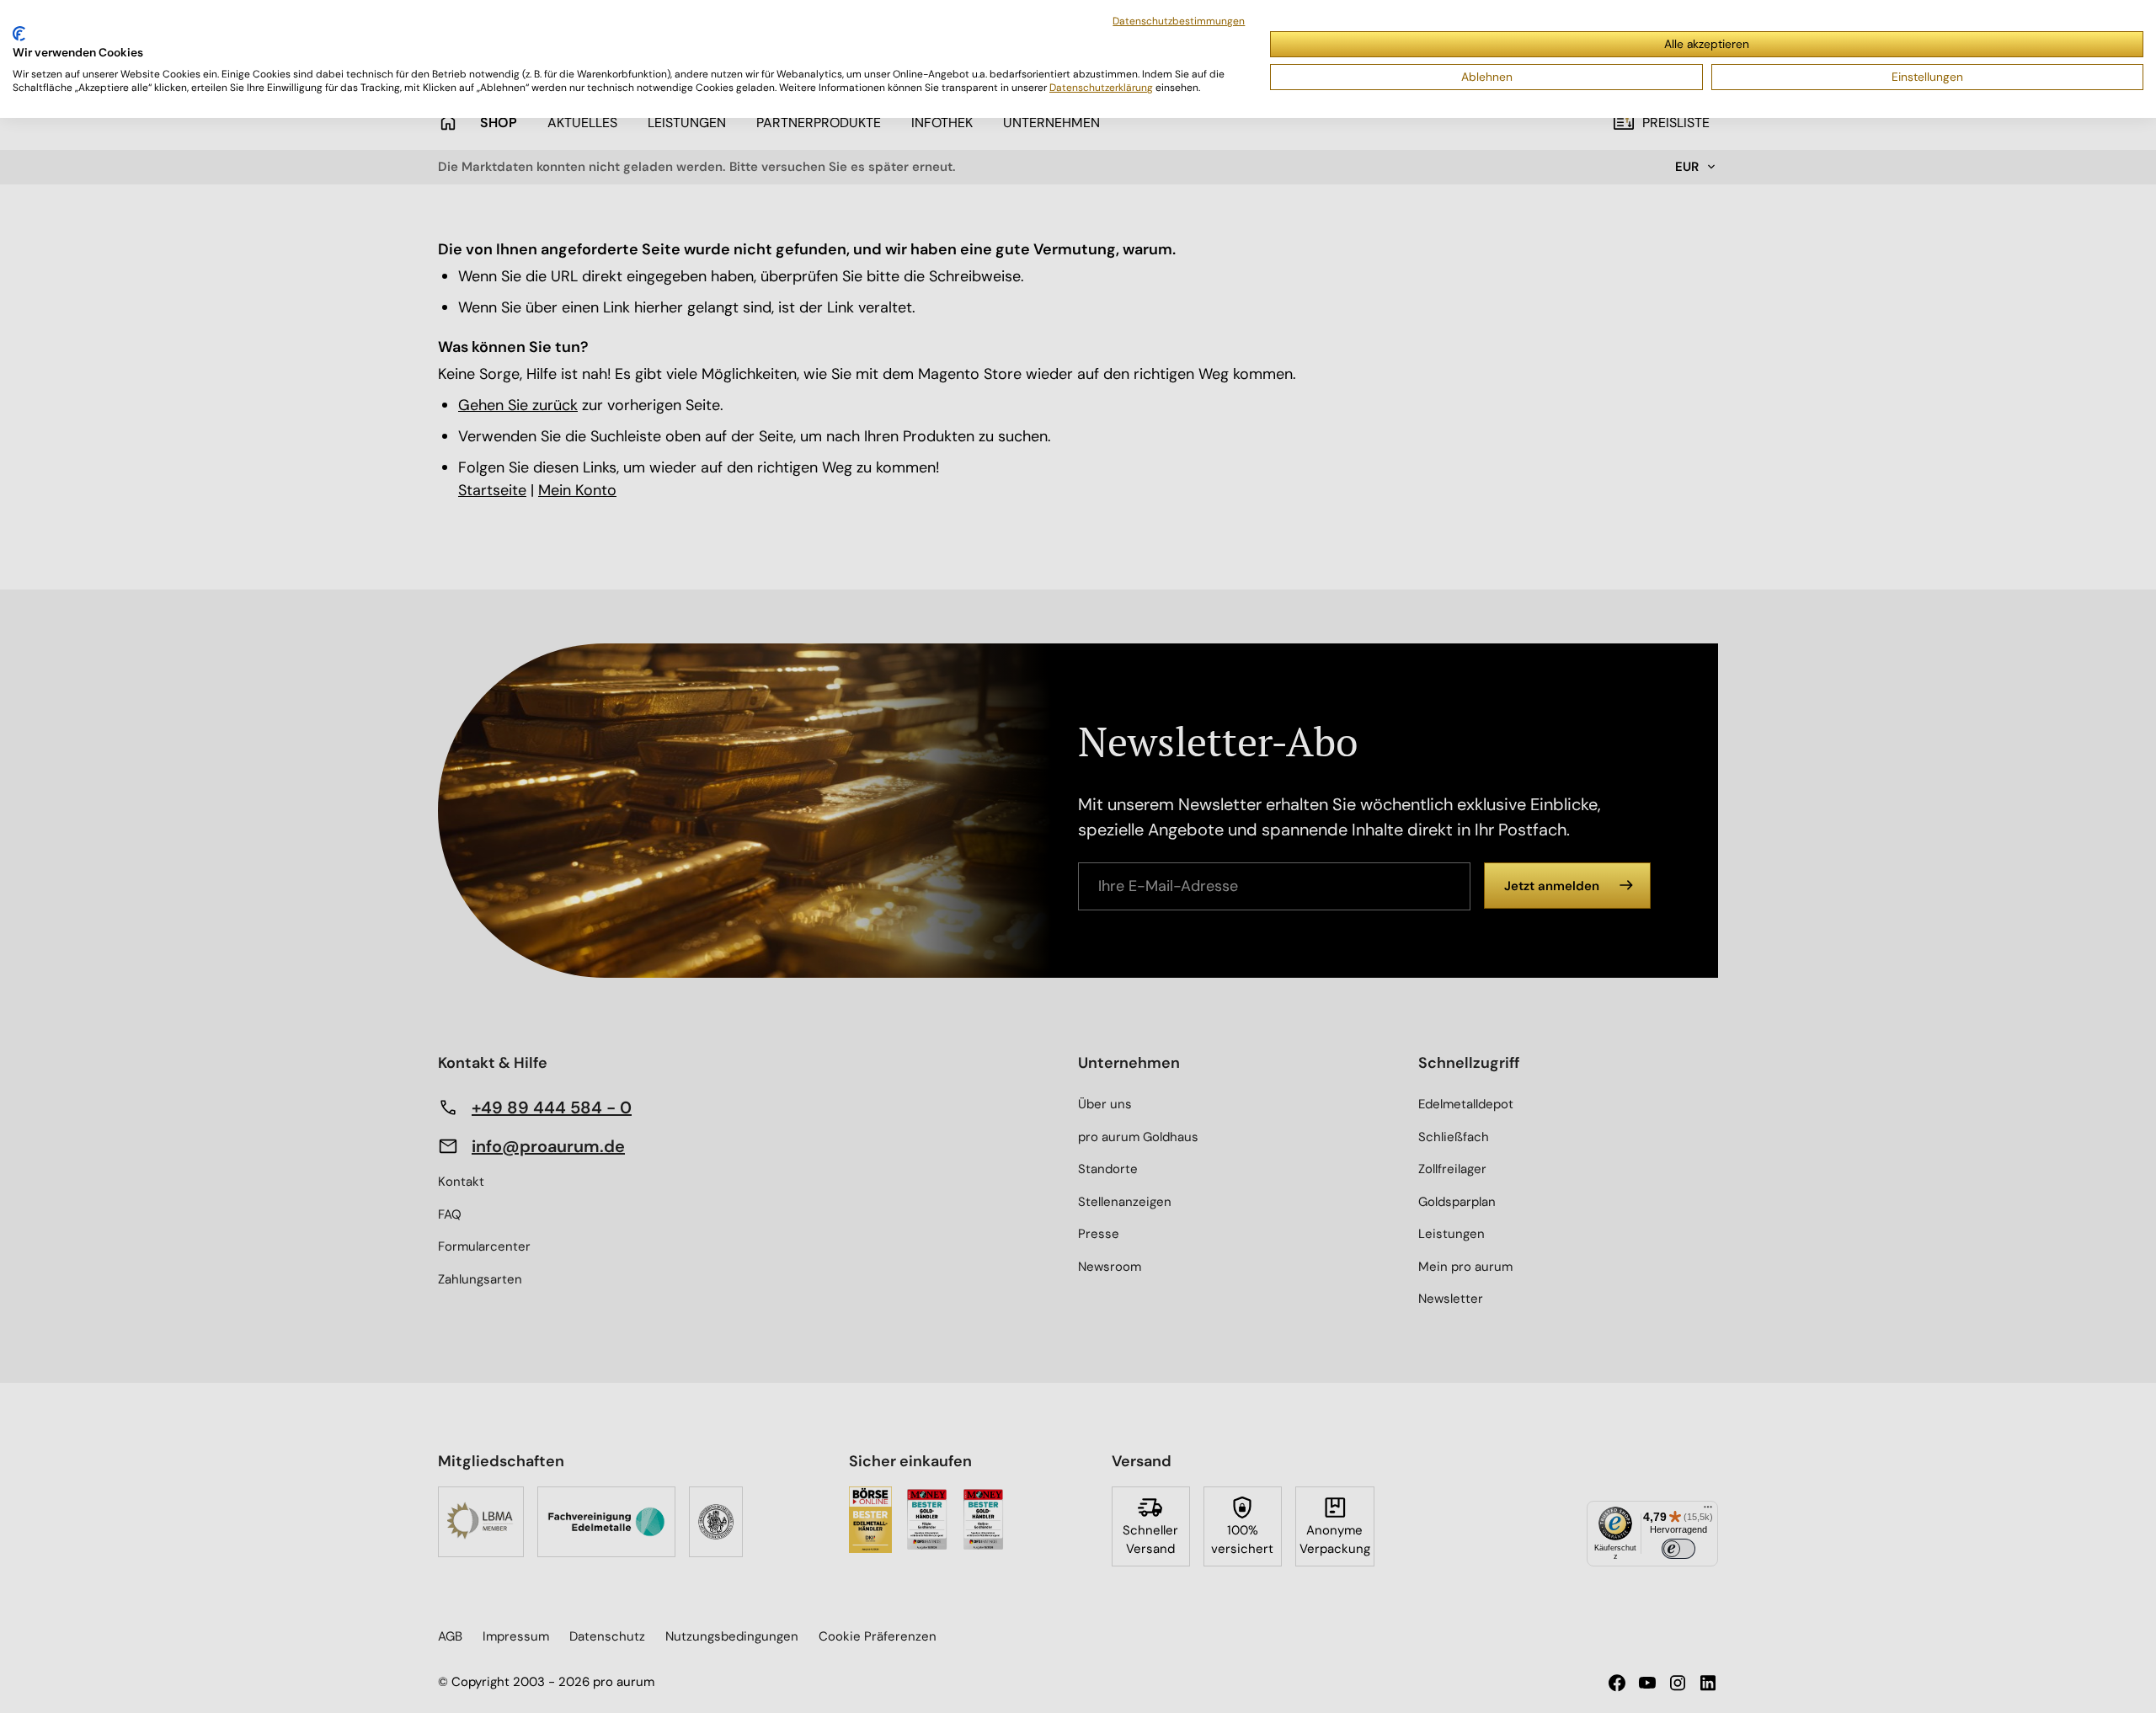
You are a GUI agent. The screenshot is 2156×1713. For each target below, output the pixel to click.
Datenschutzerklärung (1101, 88)
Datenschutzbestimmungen (1179, 21)
